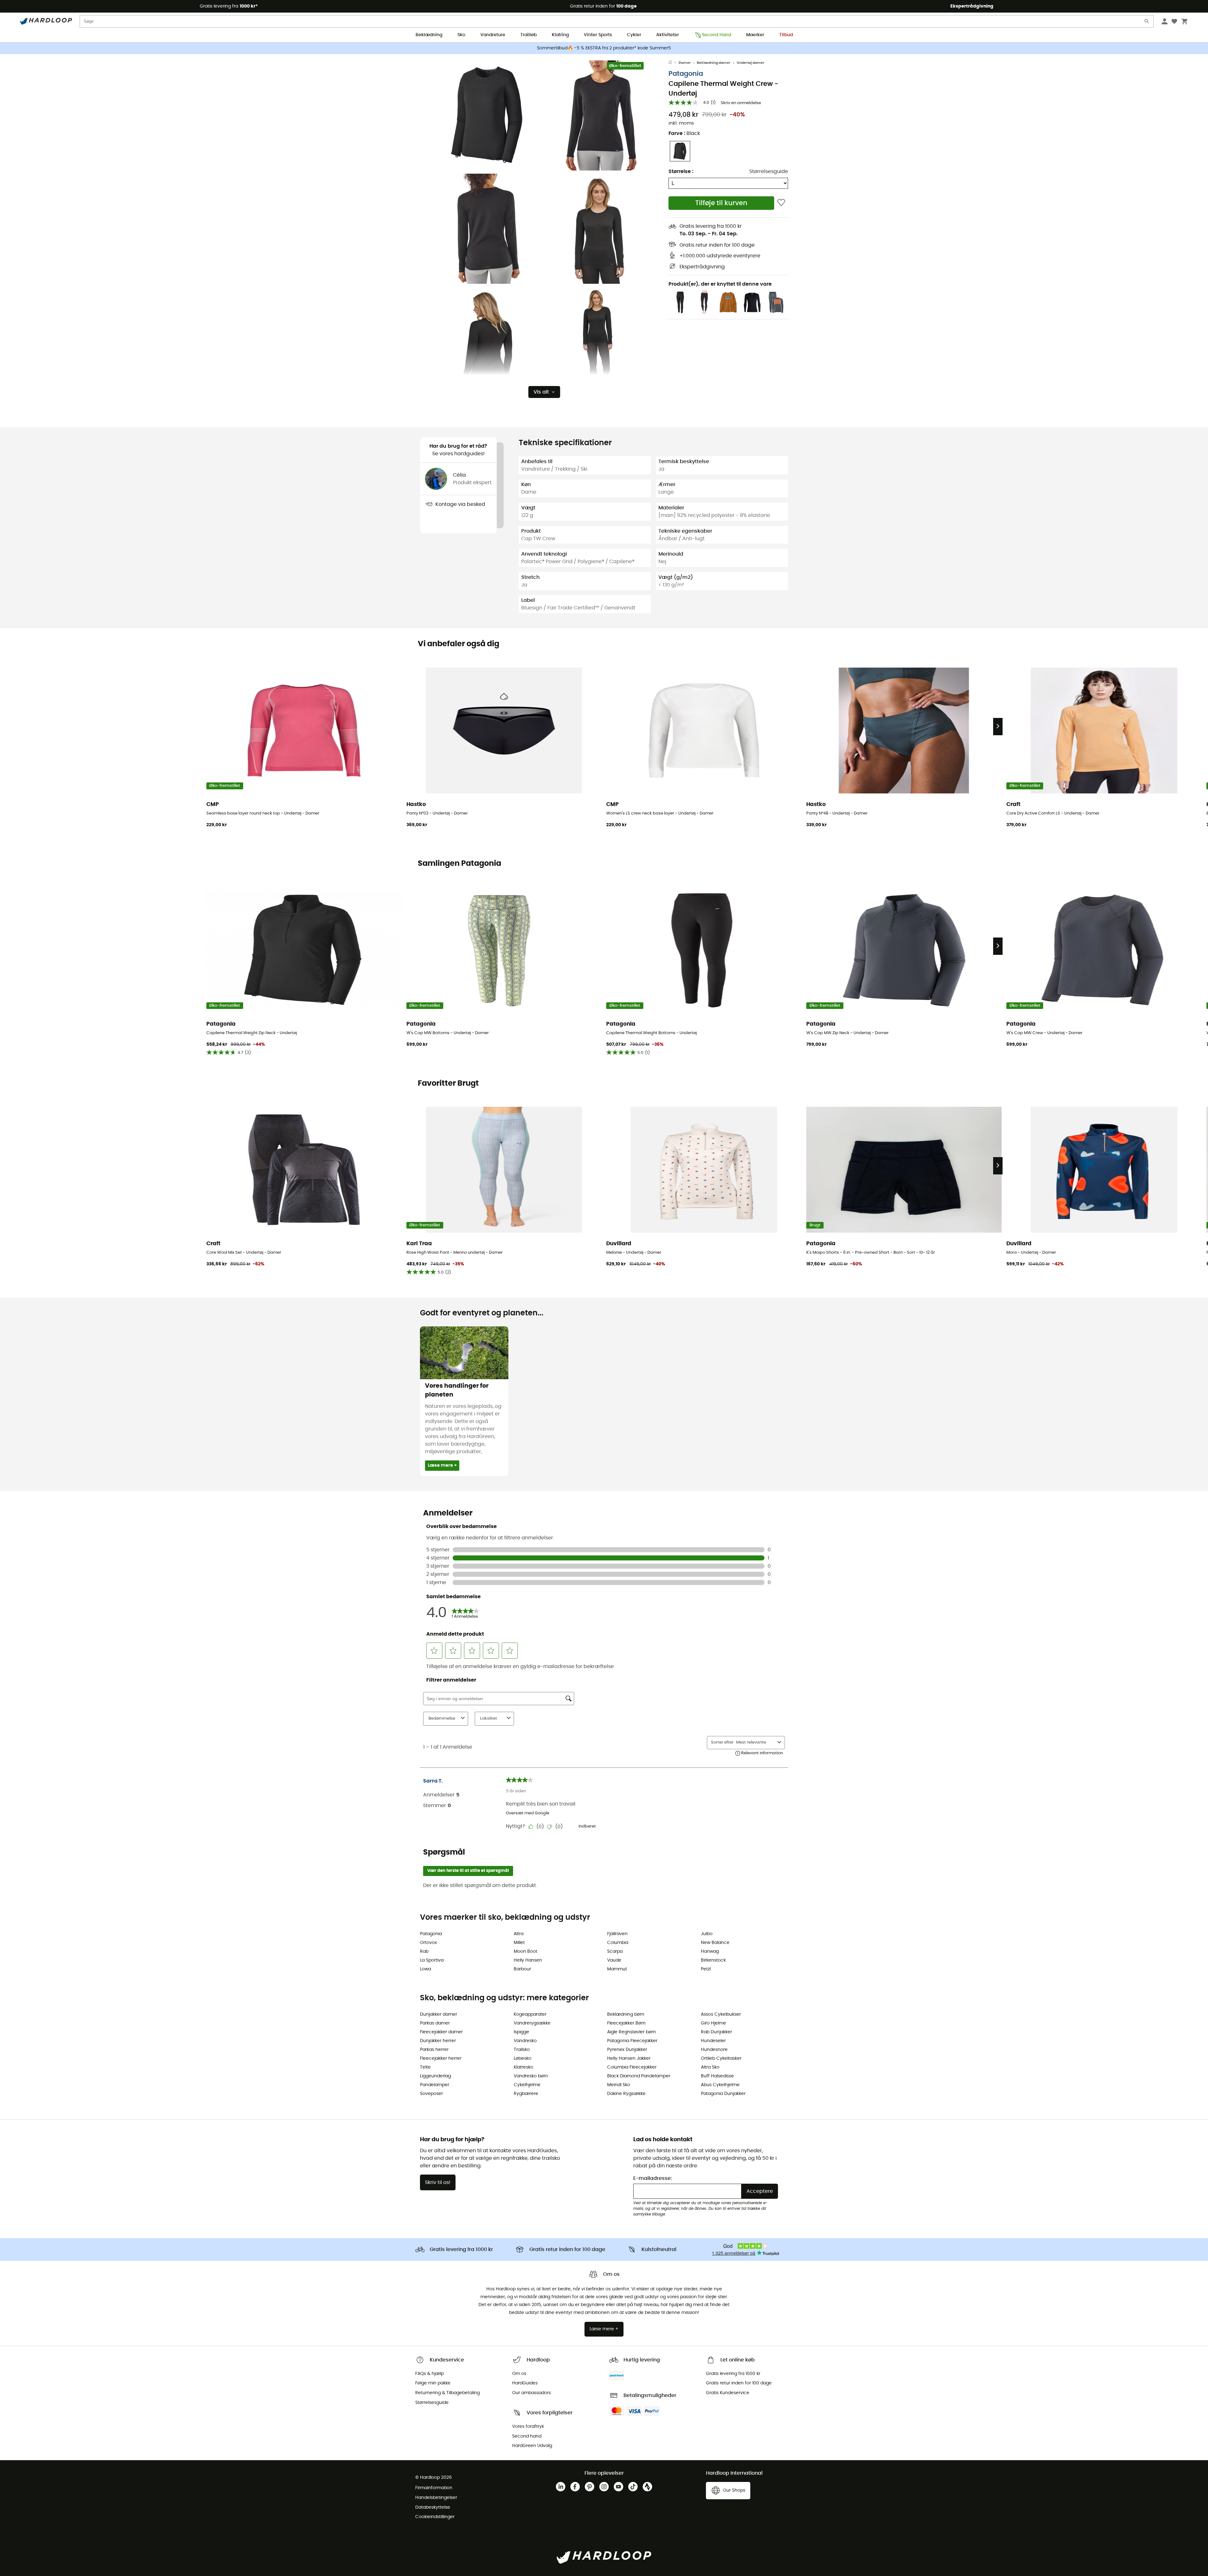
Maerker (755, 35)
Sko (461, 35)
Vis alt (541, 392)
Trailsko (522, 2050)
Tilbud (786, 35)
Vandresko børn (531, 2076)
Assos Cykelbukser (721, 2014)
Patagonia (686, 74)
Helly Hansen (528, 1960)
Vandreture (493, 35)
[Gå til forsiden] (674, 63)
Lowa (425, 1969)
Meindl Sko (619, 2085)
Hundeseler (713, 2041)
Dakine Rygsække (626, 2094)
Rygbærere (526, 2094)
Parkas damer (435, 2023)
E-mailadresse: (653, 2178)
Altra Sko (710, 2067)
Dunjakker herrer (438, 2041)
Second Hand (716, 35)
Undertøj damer (751, 63)
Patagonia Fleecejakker (632, 2041)
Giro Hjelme (713, 2023)
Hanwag (710, 1952)
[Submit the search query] (1147, 22)
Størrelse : (681, 171)
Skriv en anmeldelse (741, 103)
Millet (519, 1943)
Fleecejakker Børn (626, 2023)
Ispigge (521, 2032)
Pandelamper (435, 2085)
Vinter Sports (598, 35)
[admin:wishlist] (781, 203)
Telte (425, 2067)
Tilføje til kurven (721, 203)
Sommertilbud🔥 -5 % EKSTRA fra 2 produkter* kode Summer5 (604, 48)
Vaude (614, 1960)
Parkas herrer (434, 2050)
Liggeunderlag (435, 2076)
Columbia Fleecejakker (632, 2067)
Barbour (522, 1969)
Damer (685, 63)
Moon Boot (526, 1952)
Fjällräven (617, 1934)
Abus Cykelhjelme (720, 2085)
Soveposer (431, 2094)
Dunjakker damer (439, 2014)
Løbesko (523, 2058)
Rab (424, 1952)
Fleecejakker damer (441, 2032)
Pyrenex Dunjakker (627, 2050)
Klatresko (523, 2067)
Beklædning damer (714, 63)
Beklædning (429, 35)
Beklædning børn (626, 2014)
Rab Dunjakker (716, 2032)
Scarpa (615, 1952)
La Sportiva (432, 1960)
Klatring (560, 35)
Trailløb (528, 35)
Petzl (706, 1969)
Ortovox (428, 1943)
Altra (519, 1934)
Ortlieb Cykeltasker (721, 2058)
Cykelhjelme (527, 2085)
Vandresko (525, 2041)
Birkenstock (713, 1960)
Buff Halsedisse (717, 2076)
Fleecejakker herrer (441, 2058)
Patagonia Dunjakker (723, 2094)
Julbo (707, 1934)
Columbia (618, 1943)
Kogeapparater (530, 2014)
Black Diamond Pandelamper (639, 2076)
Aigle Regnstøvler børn (632, 2032)
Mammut (617, 1969)
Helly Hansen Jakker (629, 2058)
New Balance (715, 1943)
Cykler (634, 35)
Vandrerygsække (532, 2023)
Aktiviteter (668, 35)
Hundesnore (714, 2050)
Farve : (684, 133)
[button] (488, 115)
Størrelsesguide (769, 171)
